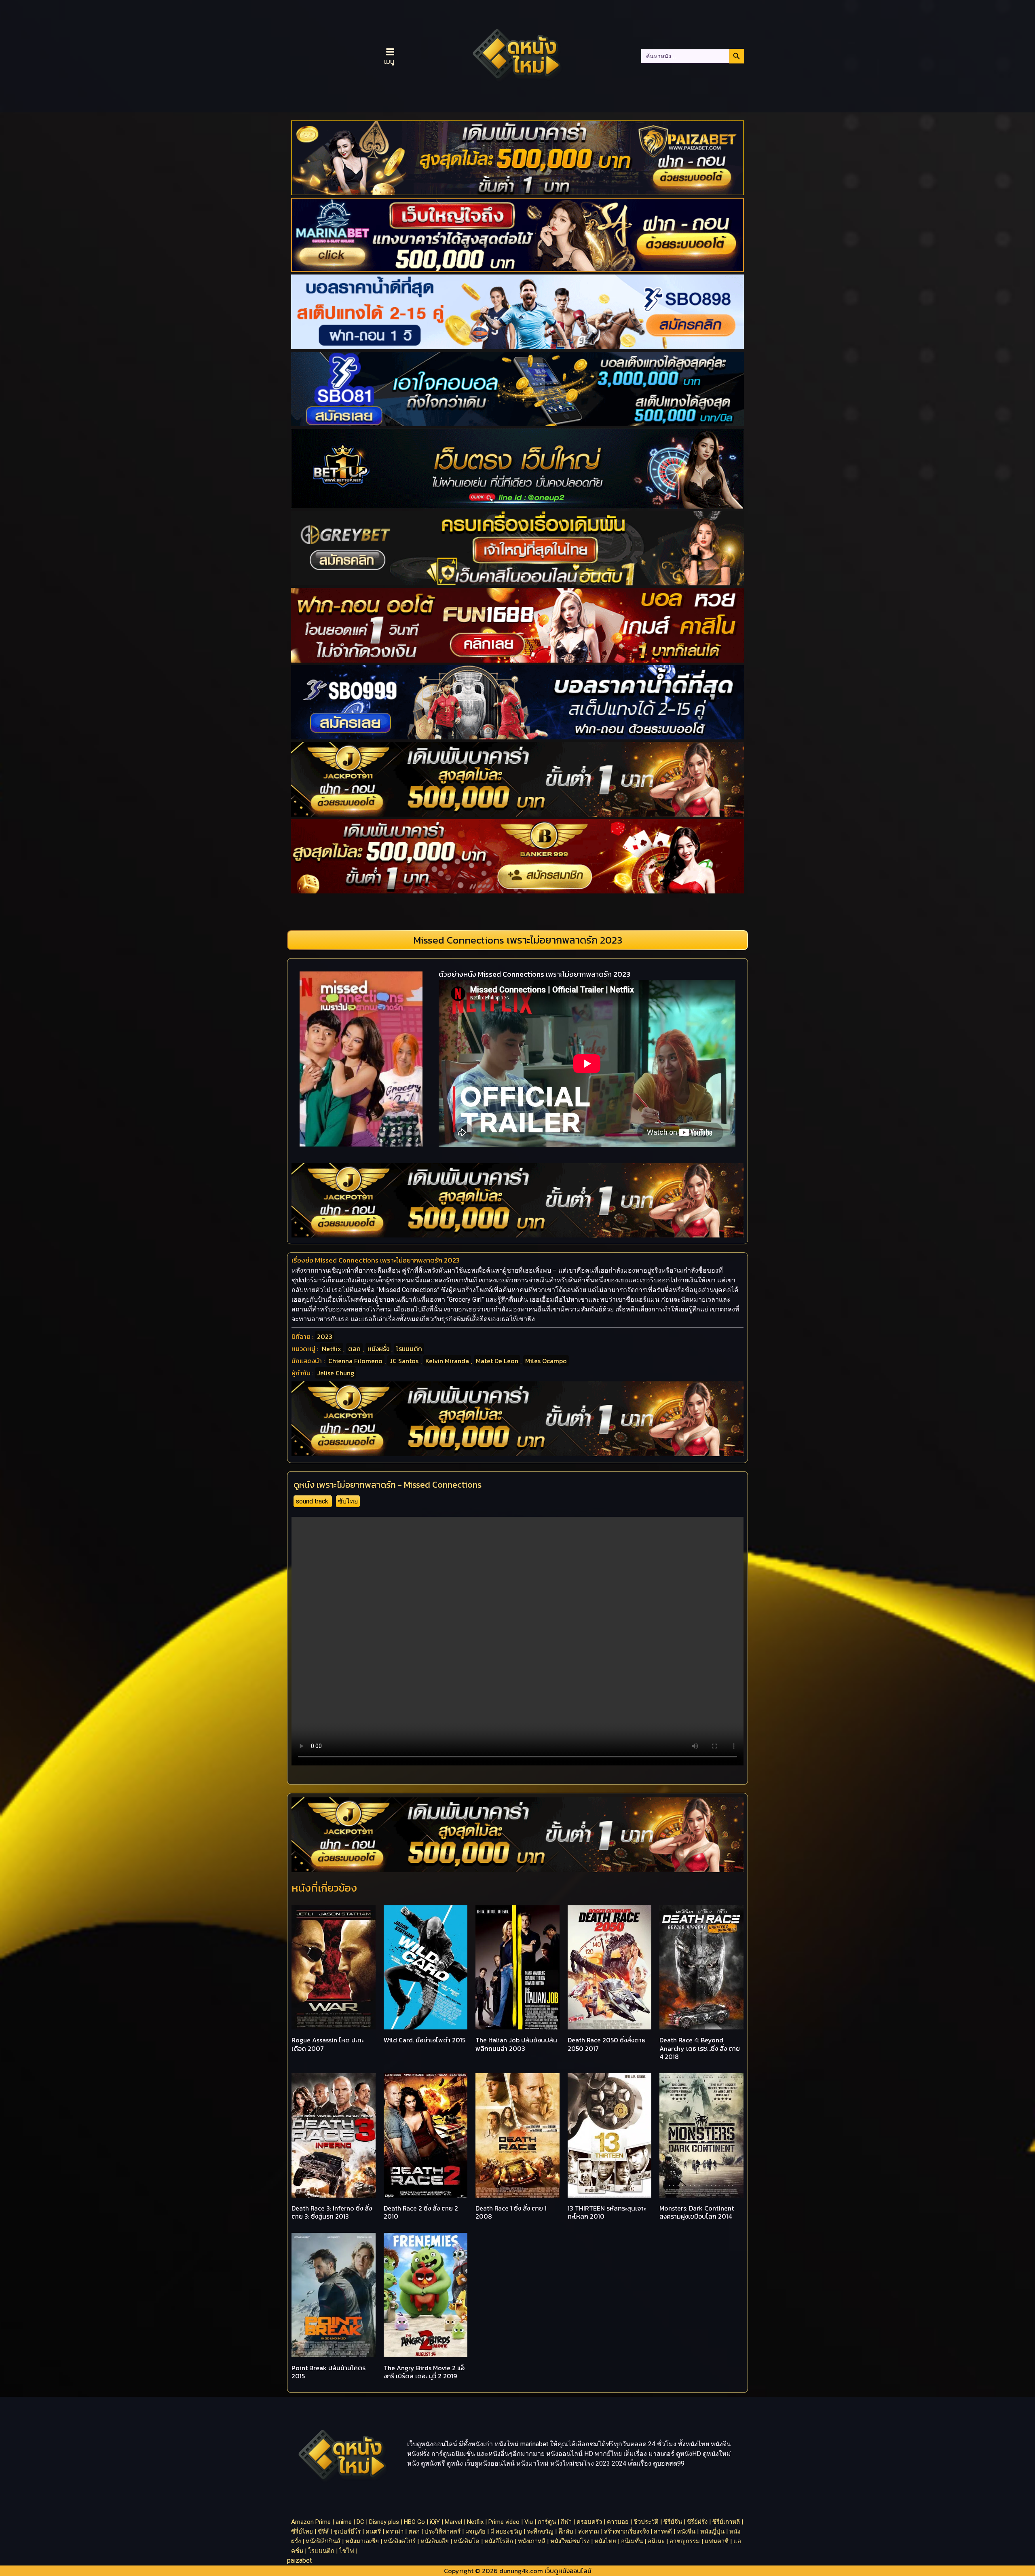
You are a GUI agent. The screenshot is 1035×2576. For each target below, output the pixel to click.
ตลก (354, 1349)
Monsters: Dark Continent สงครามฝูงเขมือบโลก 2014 (697, 2212)
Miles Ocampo (546, 1361)
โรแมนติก (409, 1349)
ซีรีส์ (323, 2532)
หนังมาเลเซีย (362, 2541)
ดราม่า (395, 2532)
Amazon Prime (311, 2522)
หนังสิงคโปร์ (400, 2541)
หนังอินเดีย (435, 2541)
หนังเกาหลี (532, 2541)
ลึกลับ (566, 2532)
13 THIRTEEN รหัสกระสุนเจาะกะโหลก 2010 (607, 2212)
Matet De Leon (497, 1361)
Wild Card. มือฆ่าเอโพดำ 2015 (425, 2040)
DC (360, 2522)
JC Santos (404, 1361)
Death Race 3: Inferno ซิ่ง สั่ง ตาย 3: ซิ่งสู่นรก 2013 (332, 2212)
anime (344, 2522)
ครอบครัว (589, 2522)
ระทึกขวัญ (540, 2532)
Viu (529, 2522)
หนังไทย (605, 2541)
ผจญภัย (475, 2532)
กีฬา (566, 2522)
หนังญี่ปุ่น (712, 2532)
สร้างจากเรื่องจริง (626, 2532)
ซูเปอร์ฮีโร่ (347, 2532)
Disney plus (384, 2522)
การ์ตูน (547, 2522)
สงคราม (589, 2532)
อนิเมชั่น (632, 2541)
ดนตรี (373, 2532)
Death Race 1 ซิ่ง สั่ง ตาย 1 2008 (511, 2212)
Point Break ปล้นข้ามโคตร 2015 (328, 2372)
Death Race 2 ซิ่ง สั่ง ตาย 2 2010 (421, 2212)
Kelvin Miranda (447, 1361)
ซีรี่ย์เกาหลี (726, 2522)
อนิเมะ (656, 2541)
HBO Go (414, 2522)
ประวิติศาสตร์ (443, 2532)
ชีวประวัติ (646, 2522)
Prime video (504, 2522)
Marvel (453, 2522)
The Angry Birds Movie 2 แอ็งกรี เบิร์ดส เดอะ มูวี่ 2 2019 (424, 2372)
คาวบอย (618, 2522)
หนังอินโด (467, 2541)
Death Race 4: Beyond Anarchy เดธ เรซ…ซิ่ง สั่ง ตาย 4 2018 (700, 2048)
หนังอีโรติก (499, 2541)
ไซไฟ (347, 2551)
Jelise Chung (336, 1373)
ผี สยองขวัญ (506, 2532)
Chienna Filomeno (355, 1361)
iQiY (435, 2522)
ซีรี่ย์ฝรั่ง (697, 2522)
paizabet (299, 2560)
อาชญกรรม (685, 2541)
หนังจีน (686, 2532)
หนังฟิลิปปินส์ (323, 2541)
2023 (325, 1337)
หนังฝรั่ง (378, 1349)
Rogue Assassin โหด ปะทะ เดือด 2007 (327, 2044)
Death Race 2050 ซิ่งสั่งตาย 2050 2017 (607, 2044)
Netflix (332, 1349)
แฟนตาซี (717, 2541)
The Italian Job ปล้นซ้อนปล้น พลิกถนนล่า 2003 (516, 2044)
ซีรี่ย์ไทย (302, 2532)
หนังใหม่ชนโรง (570, 2541)
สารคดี (663, 2532)
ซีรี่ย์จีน (673, 2522)
